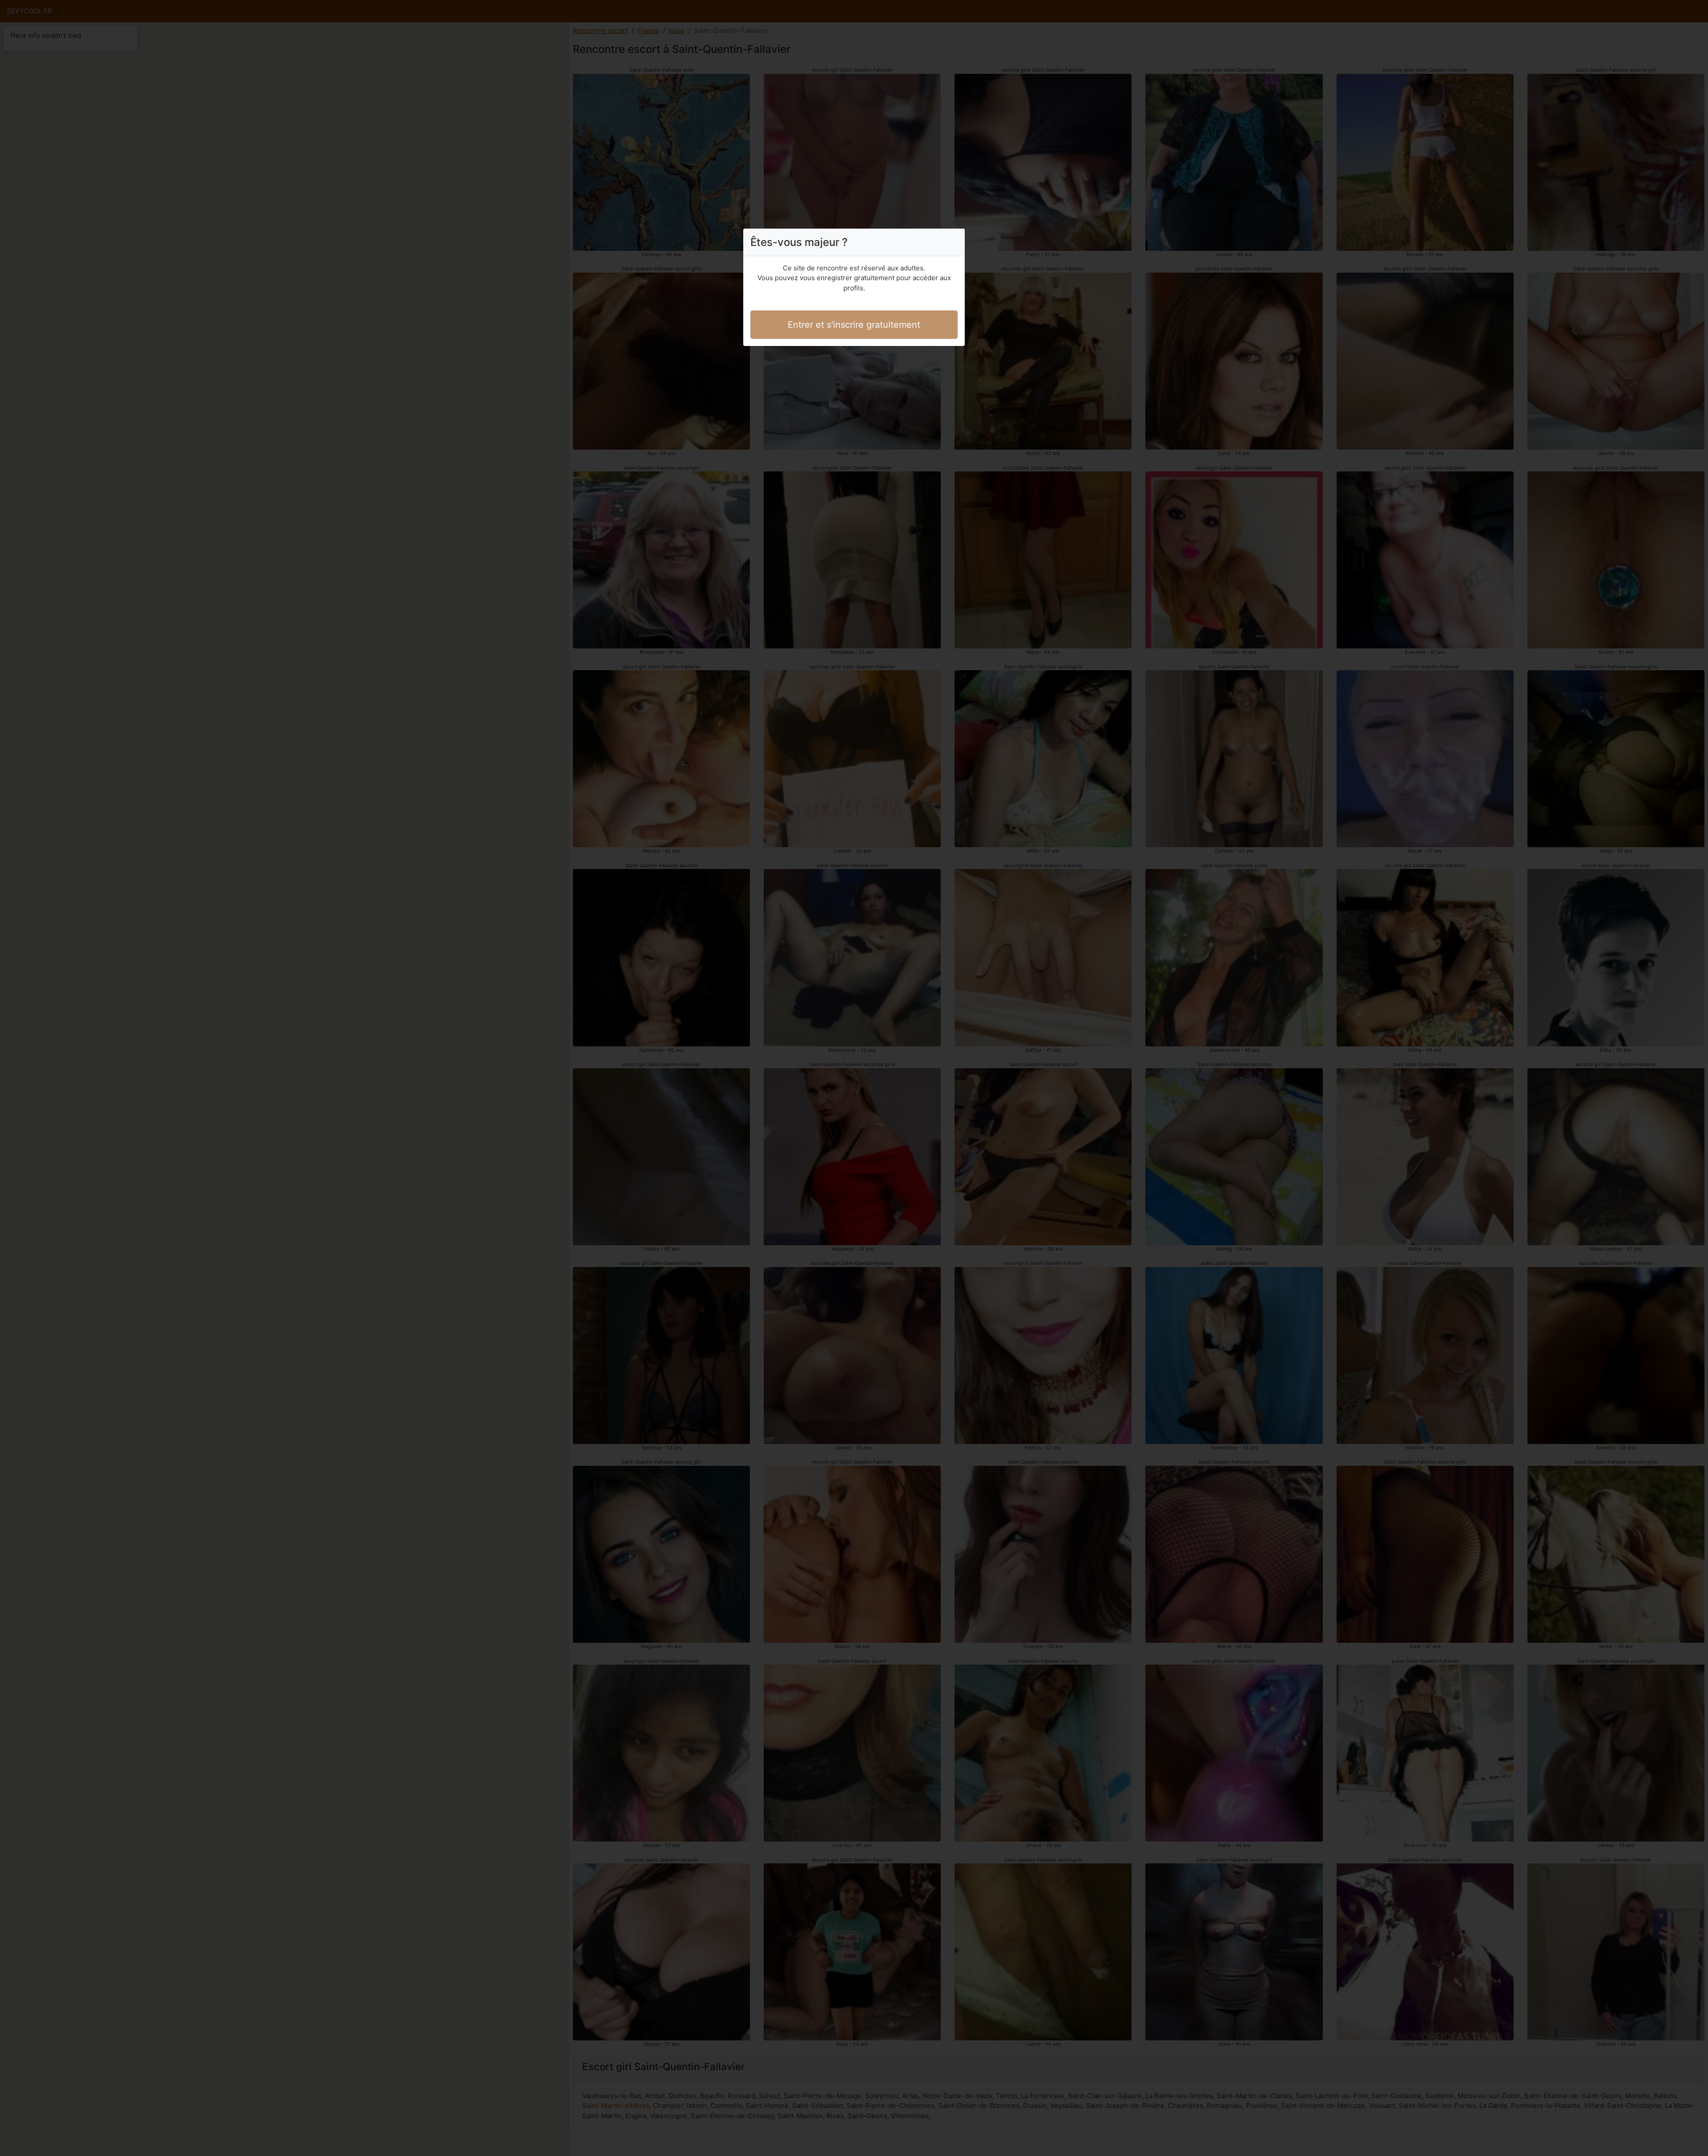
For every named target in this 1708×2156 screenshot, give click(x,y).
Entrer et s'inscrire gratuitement (854, 325)
